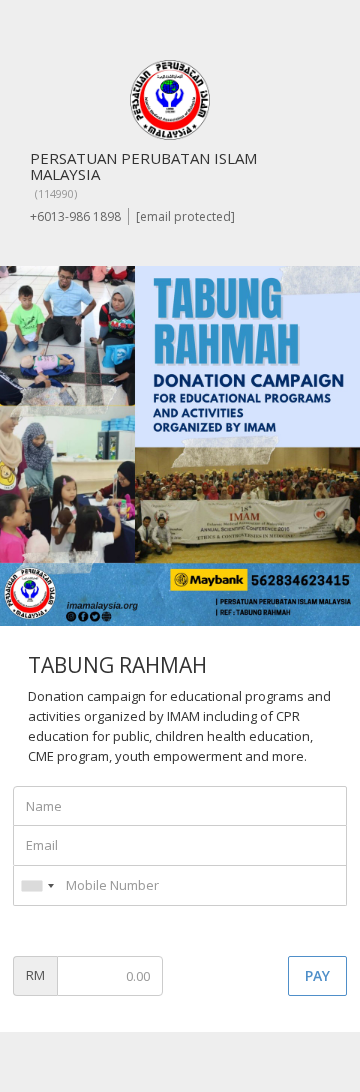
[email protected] (185, 216)
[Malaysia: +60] (37, 886)
